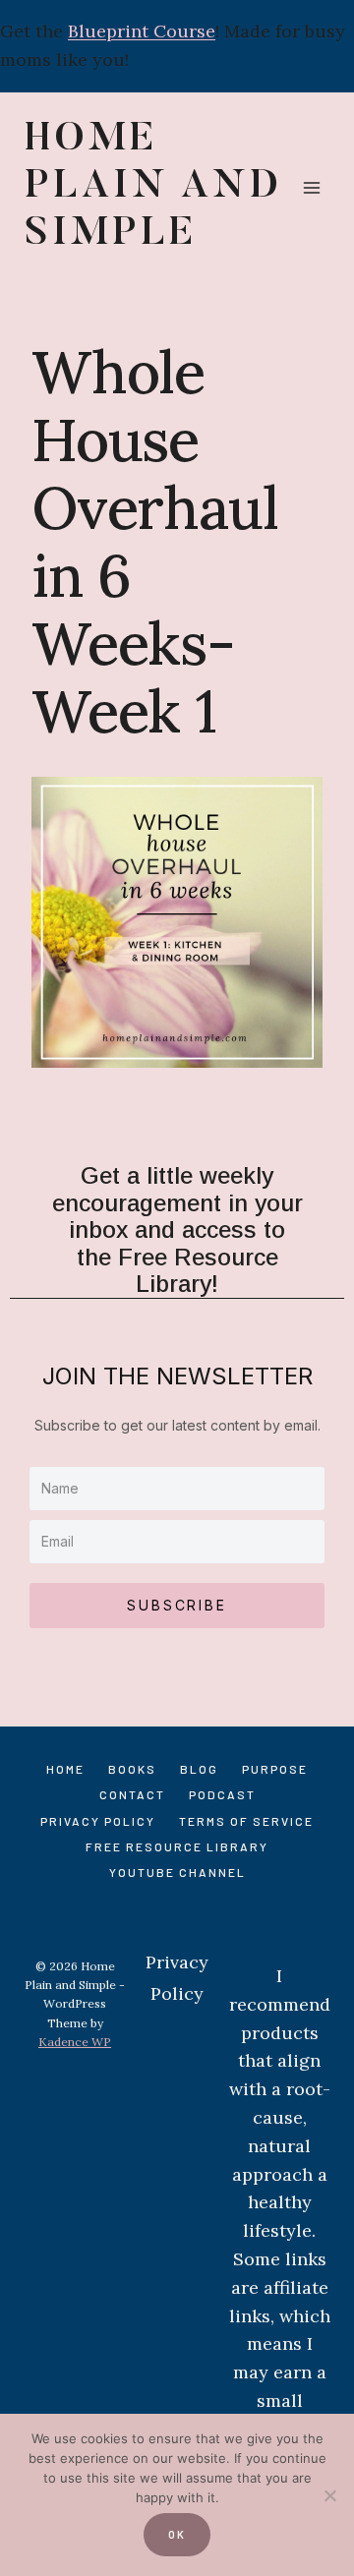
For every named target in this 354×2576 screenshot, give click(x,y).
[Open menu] (311, 187)
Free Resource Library (177, 1846)
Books (132, 1769)
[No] (329, 2495)
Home (65, 1769)
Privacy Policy (98, 1821)
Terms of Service (246, 1821)
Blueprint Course (142, 31)
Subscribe (177, 1605)
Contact (132, 1794)
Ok (177, 2534)
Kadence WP (75, 2042)
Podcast (222, 1794)
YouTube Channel (177, 1872)
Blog (199, 1769)
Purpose (275, 1769)
